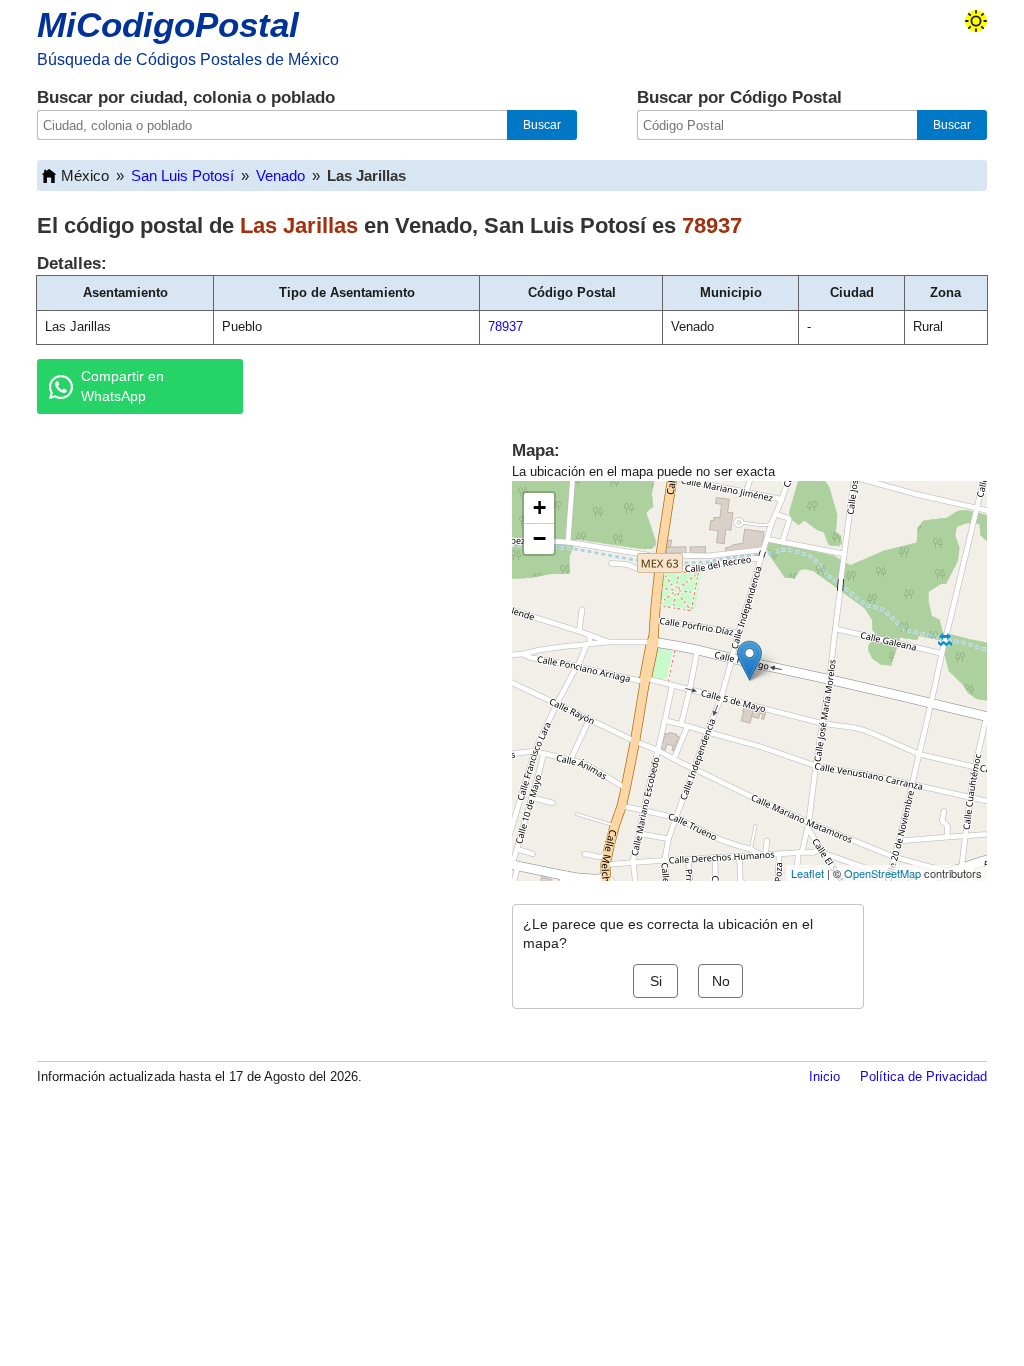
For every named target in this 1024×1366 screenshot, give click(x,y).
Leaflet (807, 873)
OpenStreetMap (882, 873)
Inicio (824, 1076)
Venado (280, 175)
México (85, 175)
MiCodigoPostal (168, 24)
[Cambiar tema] (976, 21)
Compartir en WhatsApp (122, 386)
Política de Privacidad (923, 1076)
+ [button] (539, 507)
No (721, 981)
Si (656, 981)
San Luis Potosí (182, 175)
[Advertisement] (252, 584)
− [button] (539, 538)
